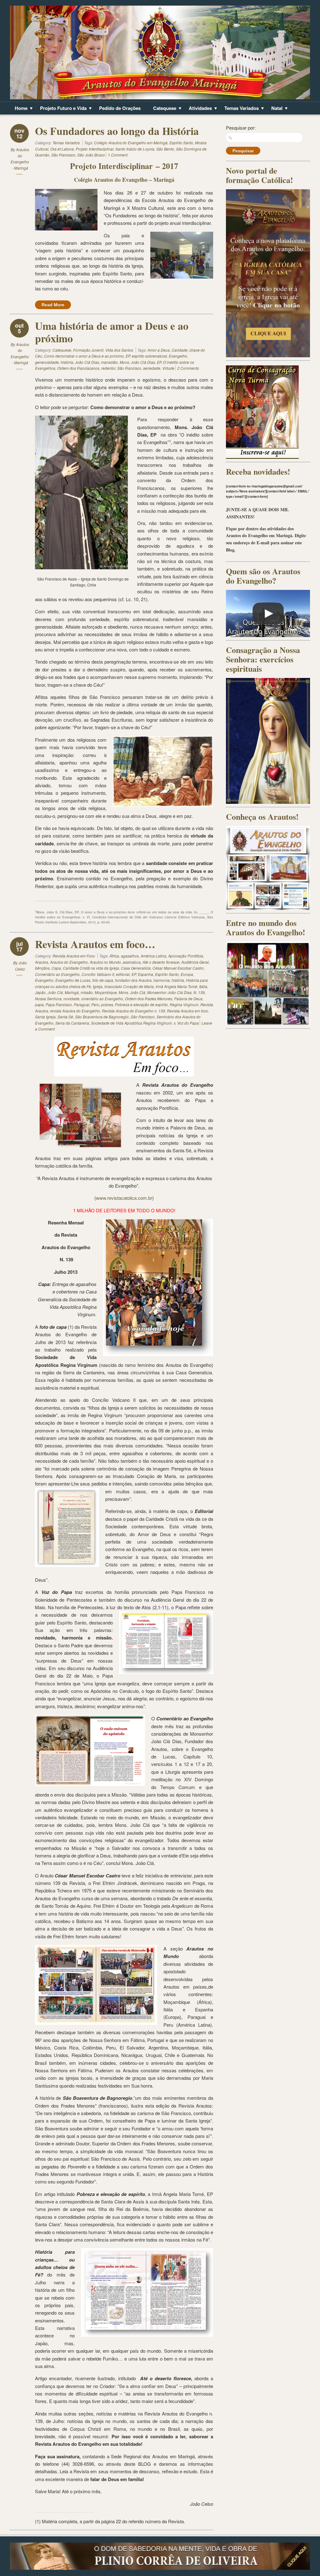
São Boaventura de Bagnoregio (102, 1017)
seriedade (152, 368)
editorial (123, 974)
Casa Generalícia (136, 968)
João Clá (55, 992)
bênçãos (42, 968)
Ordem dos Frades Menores (149, 999)
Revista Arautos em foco (187, 1011)
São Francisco (63, 155)
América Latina (153, 956)
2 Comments (188, 368)
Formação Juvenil (88, 350)
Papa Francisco (59, 1004)
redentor (108, 368)
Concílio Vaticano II (98, 974)
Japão (40, 992)
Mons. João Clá (132, 992)
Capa (56, 968)
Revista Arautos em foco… (95, 944)
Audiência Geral (195, 962)
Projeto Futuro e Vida (61, 109)
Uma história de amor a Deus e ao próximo (112, 332)
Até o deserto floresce (161, 962)
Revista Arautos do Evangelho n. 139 (133, 1011)
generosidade (47, 362)
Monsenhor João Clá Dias (169, 992)
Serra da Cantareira (72, 1023)
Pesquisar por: (241, 128)
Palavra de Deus (188, 999)
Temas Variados (239, 109)
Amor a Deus (159, 350)
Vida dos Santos (119, 350)
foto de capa (103, 980)
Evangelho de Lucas (73, 980)
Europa (187, 974)
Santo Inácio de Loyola (135, 149)
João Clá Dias (87, 362)
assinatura (132, 962)
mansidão (109, 362)
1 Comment (118, 155)
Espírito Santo (181, 143)
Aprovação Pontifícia (186, 956)
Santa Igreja (45, 1017)
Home (19, 109)
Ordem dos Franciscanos (78, 368)
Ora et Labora (62, 149)
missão (87, 992)
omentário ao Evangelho (102, 999)
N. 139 (199, 992)
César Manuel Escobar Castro (178, 968)
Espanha (145, 974)
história (67, 362)
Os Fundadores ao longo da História (117, 131)
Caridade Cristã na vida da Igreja (91, 968)
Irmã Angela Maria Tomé (176, 986)
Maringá (72, 992)
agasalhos (130, 956)
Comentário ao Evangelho (57, 974)
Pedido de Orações (120, 108)
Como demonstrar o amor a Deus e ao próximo (84, 356)
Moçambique (106, 992)
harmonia (162, 980)
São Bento (165, 149)
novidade (71, 999)
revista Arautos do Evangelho (75, 1011)
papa (39, 1004)
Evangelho (178, 356)
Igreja (98, 986)
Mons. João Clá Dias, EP (140, 362)
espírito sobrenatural (149, 356)
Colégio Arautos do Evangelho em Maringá (131, 143)
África (114, 956)
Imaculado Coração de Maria (129, 986)
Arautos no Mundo (105, 962)
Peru (95, 1004)
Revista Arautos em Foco (74, 956)
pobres (107, 1004)
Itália (203, 986)
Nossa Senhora (48, 999)
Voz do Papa (188, 1023)
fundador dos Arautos (133, 980)
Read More (53, 305)
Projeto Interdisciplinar (95, 149)
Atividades (198, 109)
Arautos (42, 962)
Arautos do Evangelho (69, 962)
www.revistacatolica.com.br (124, 1198)
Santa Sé (65, 1017)
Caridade (180, 350)
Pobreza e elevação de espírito (141, 1004)
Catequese (162, 109)
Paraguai (82, 1004)
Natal (275, 109)
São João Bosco (91, 155)
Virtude (168, 368)
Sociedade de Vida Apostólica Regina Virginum (131, 1023)
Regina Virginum (184, 1004)
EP (128, 356)
